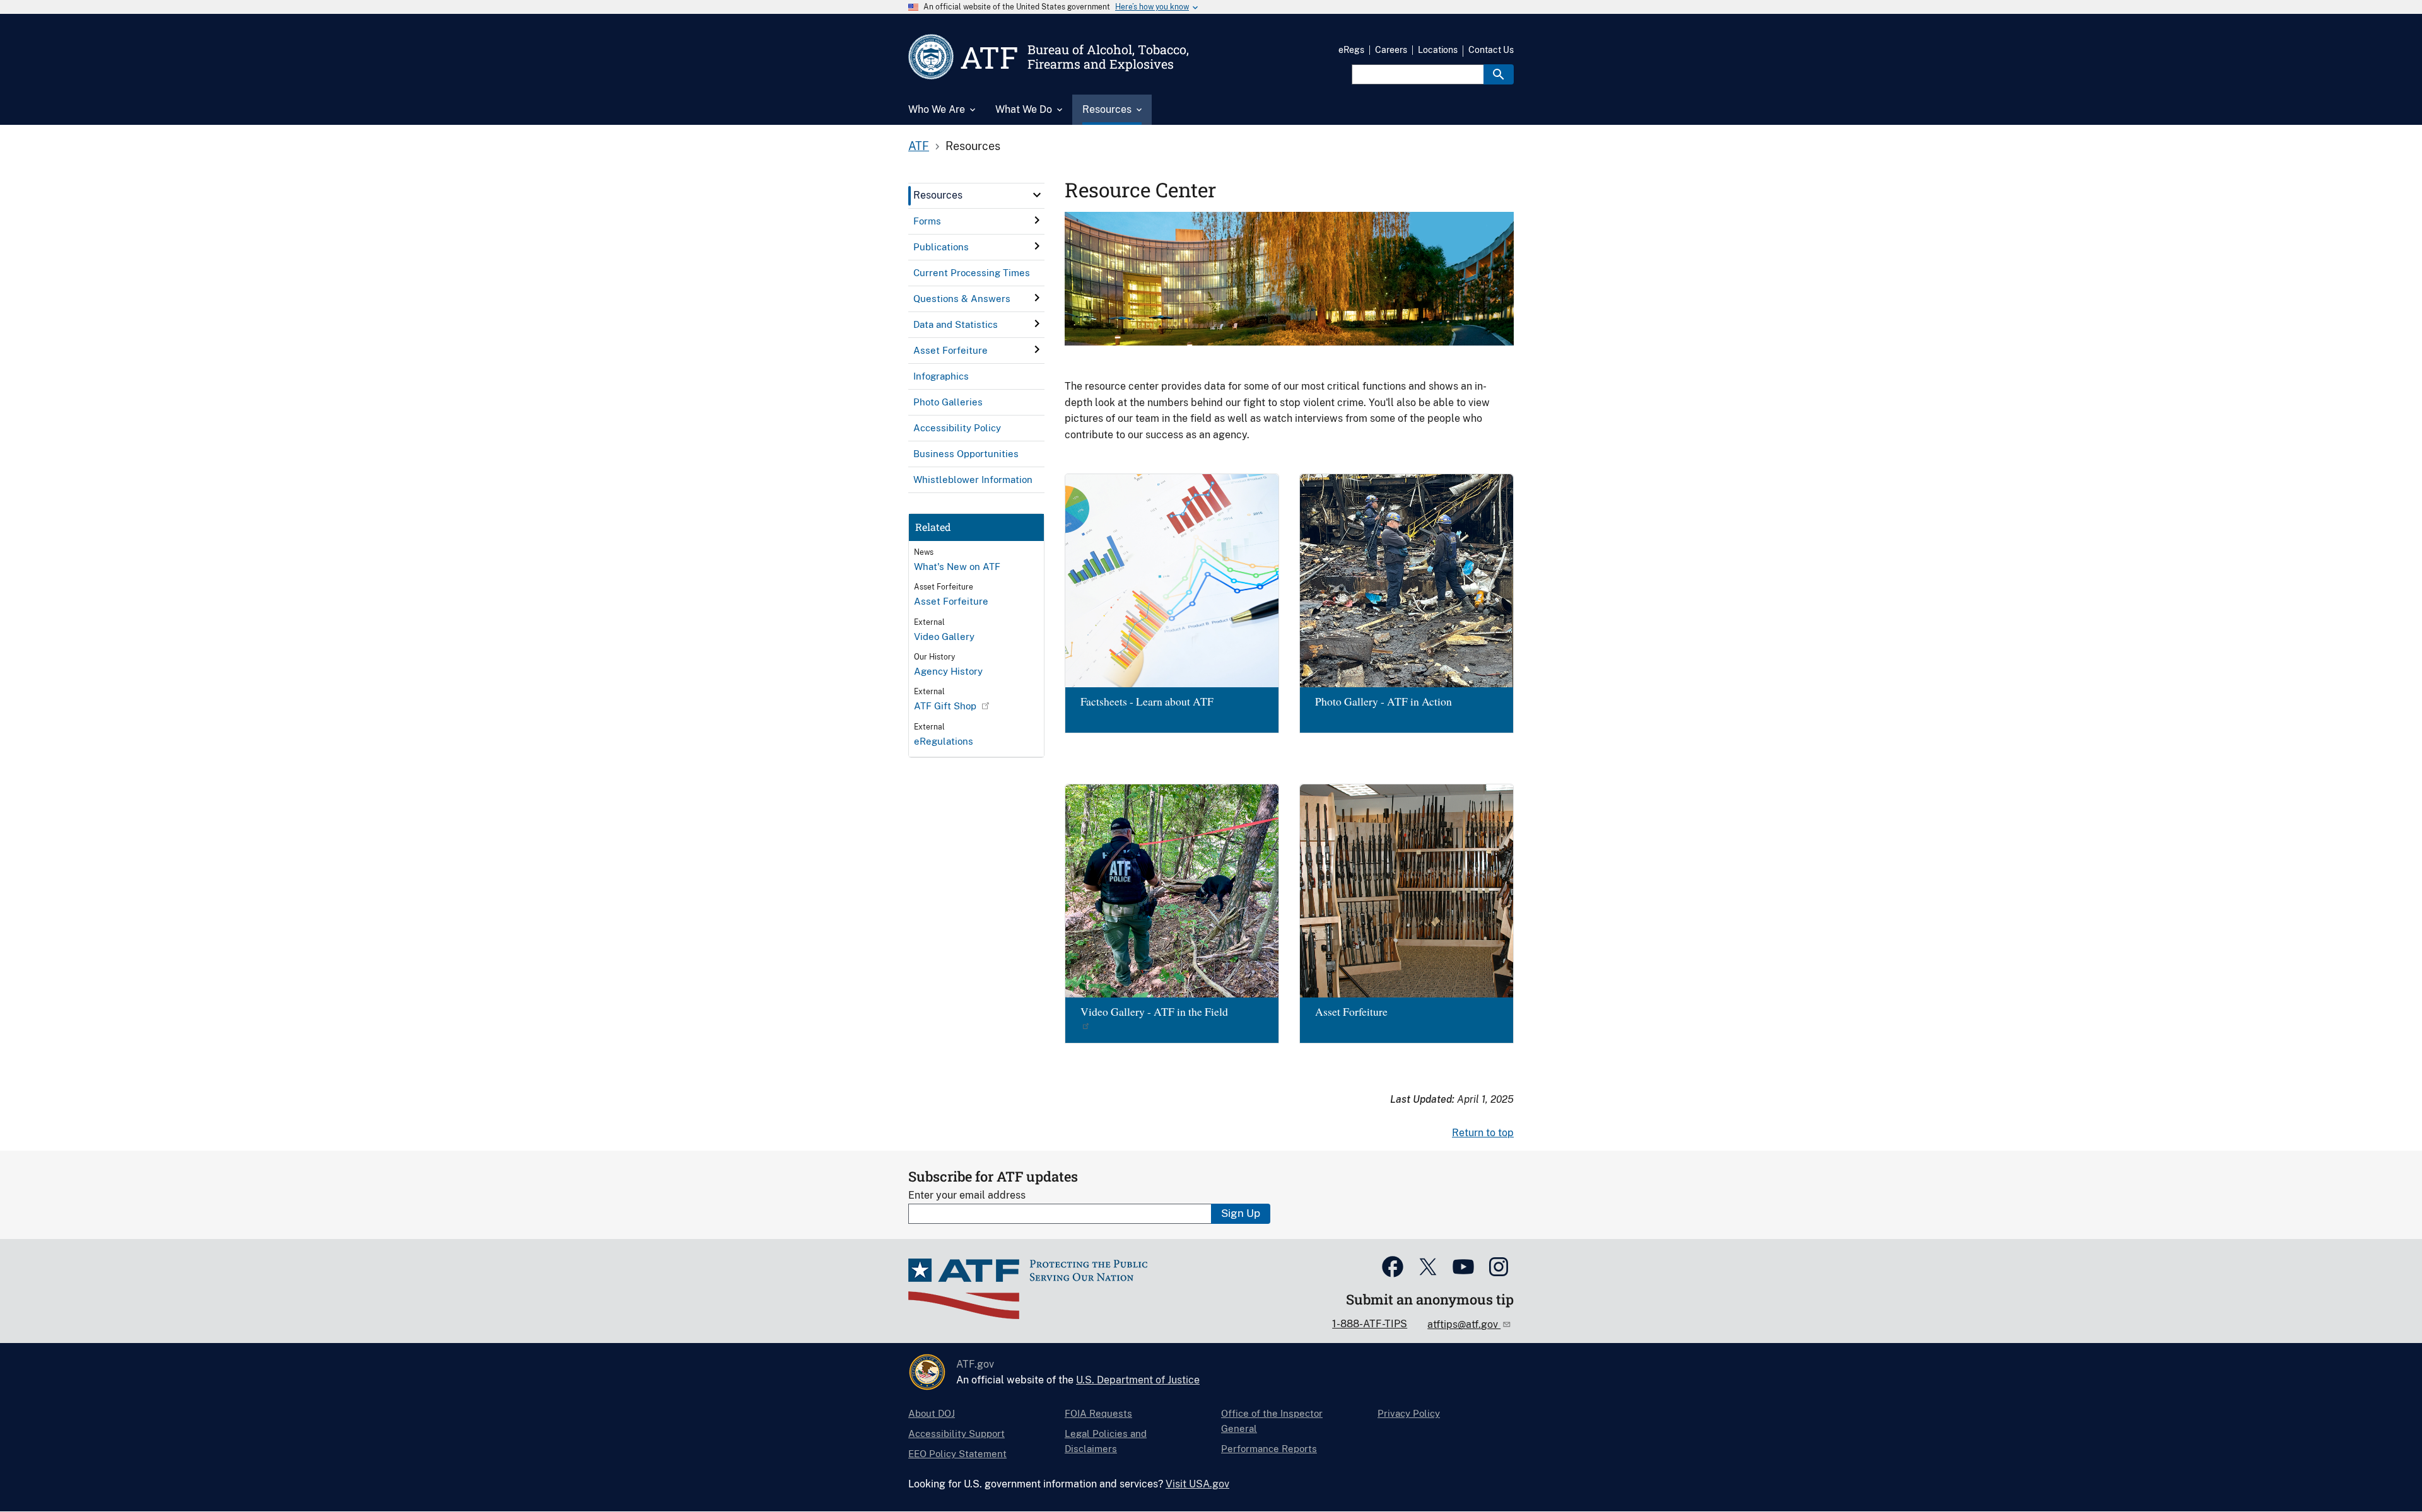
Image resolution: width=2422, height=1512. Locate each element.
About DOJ (932, 1413)
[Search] (1499, 74)
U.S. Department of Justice (1138, 1380)
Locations (1438, 50)
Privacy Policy (1409, 1413)
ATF (919, 146)
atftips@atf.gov (1464, 1324)
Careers (1391, 50)
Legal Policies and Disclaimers (1106, 1441)
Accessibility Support (957, 1433)
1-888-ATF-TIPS (1370, 1324)
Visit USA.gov (1197, 1484)
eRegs (1351, 50)
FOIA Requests (1098, 1413)
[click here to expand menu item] (1037, 195)
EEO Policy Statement (957, 1454)
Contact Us (1491, 50)
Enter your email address (967, 1195)
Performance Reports (1269, 1449)
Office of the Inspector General (1272, 1421)
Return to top (1483, 1133)
